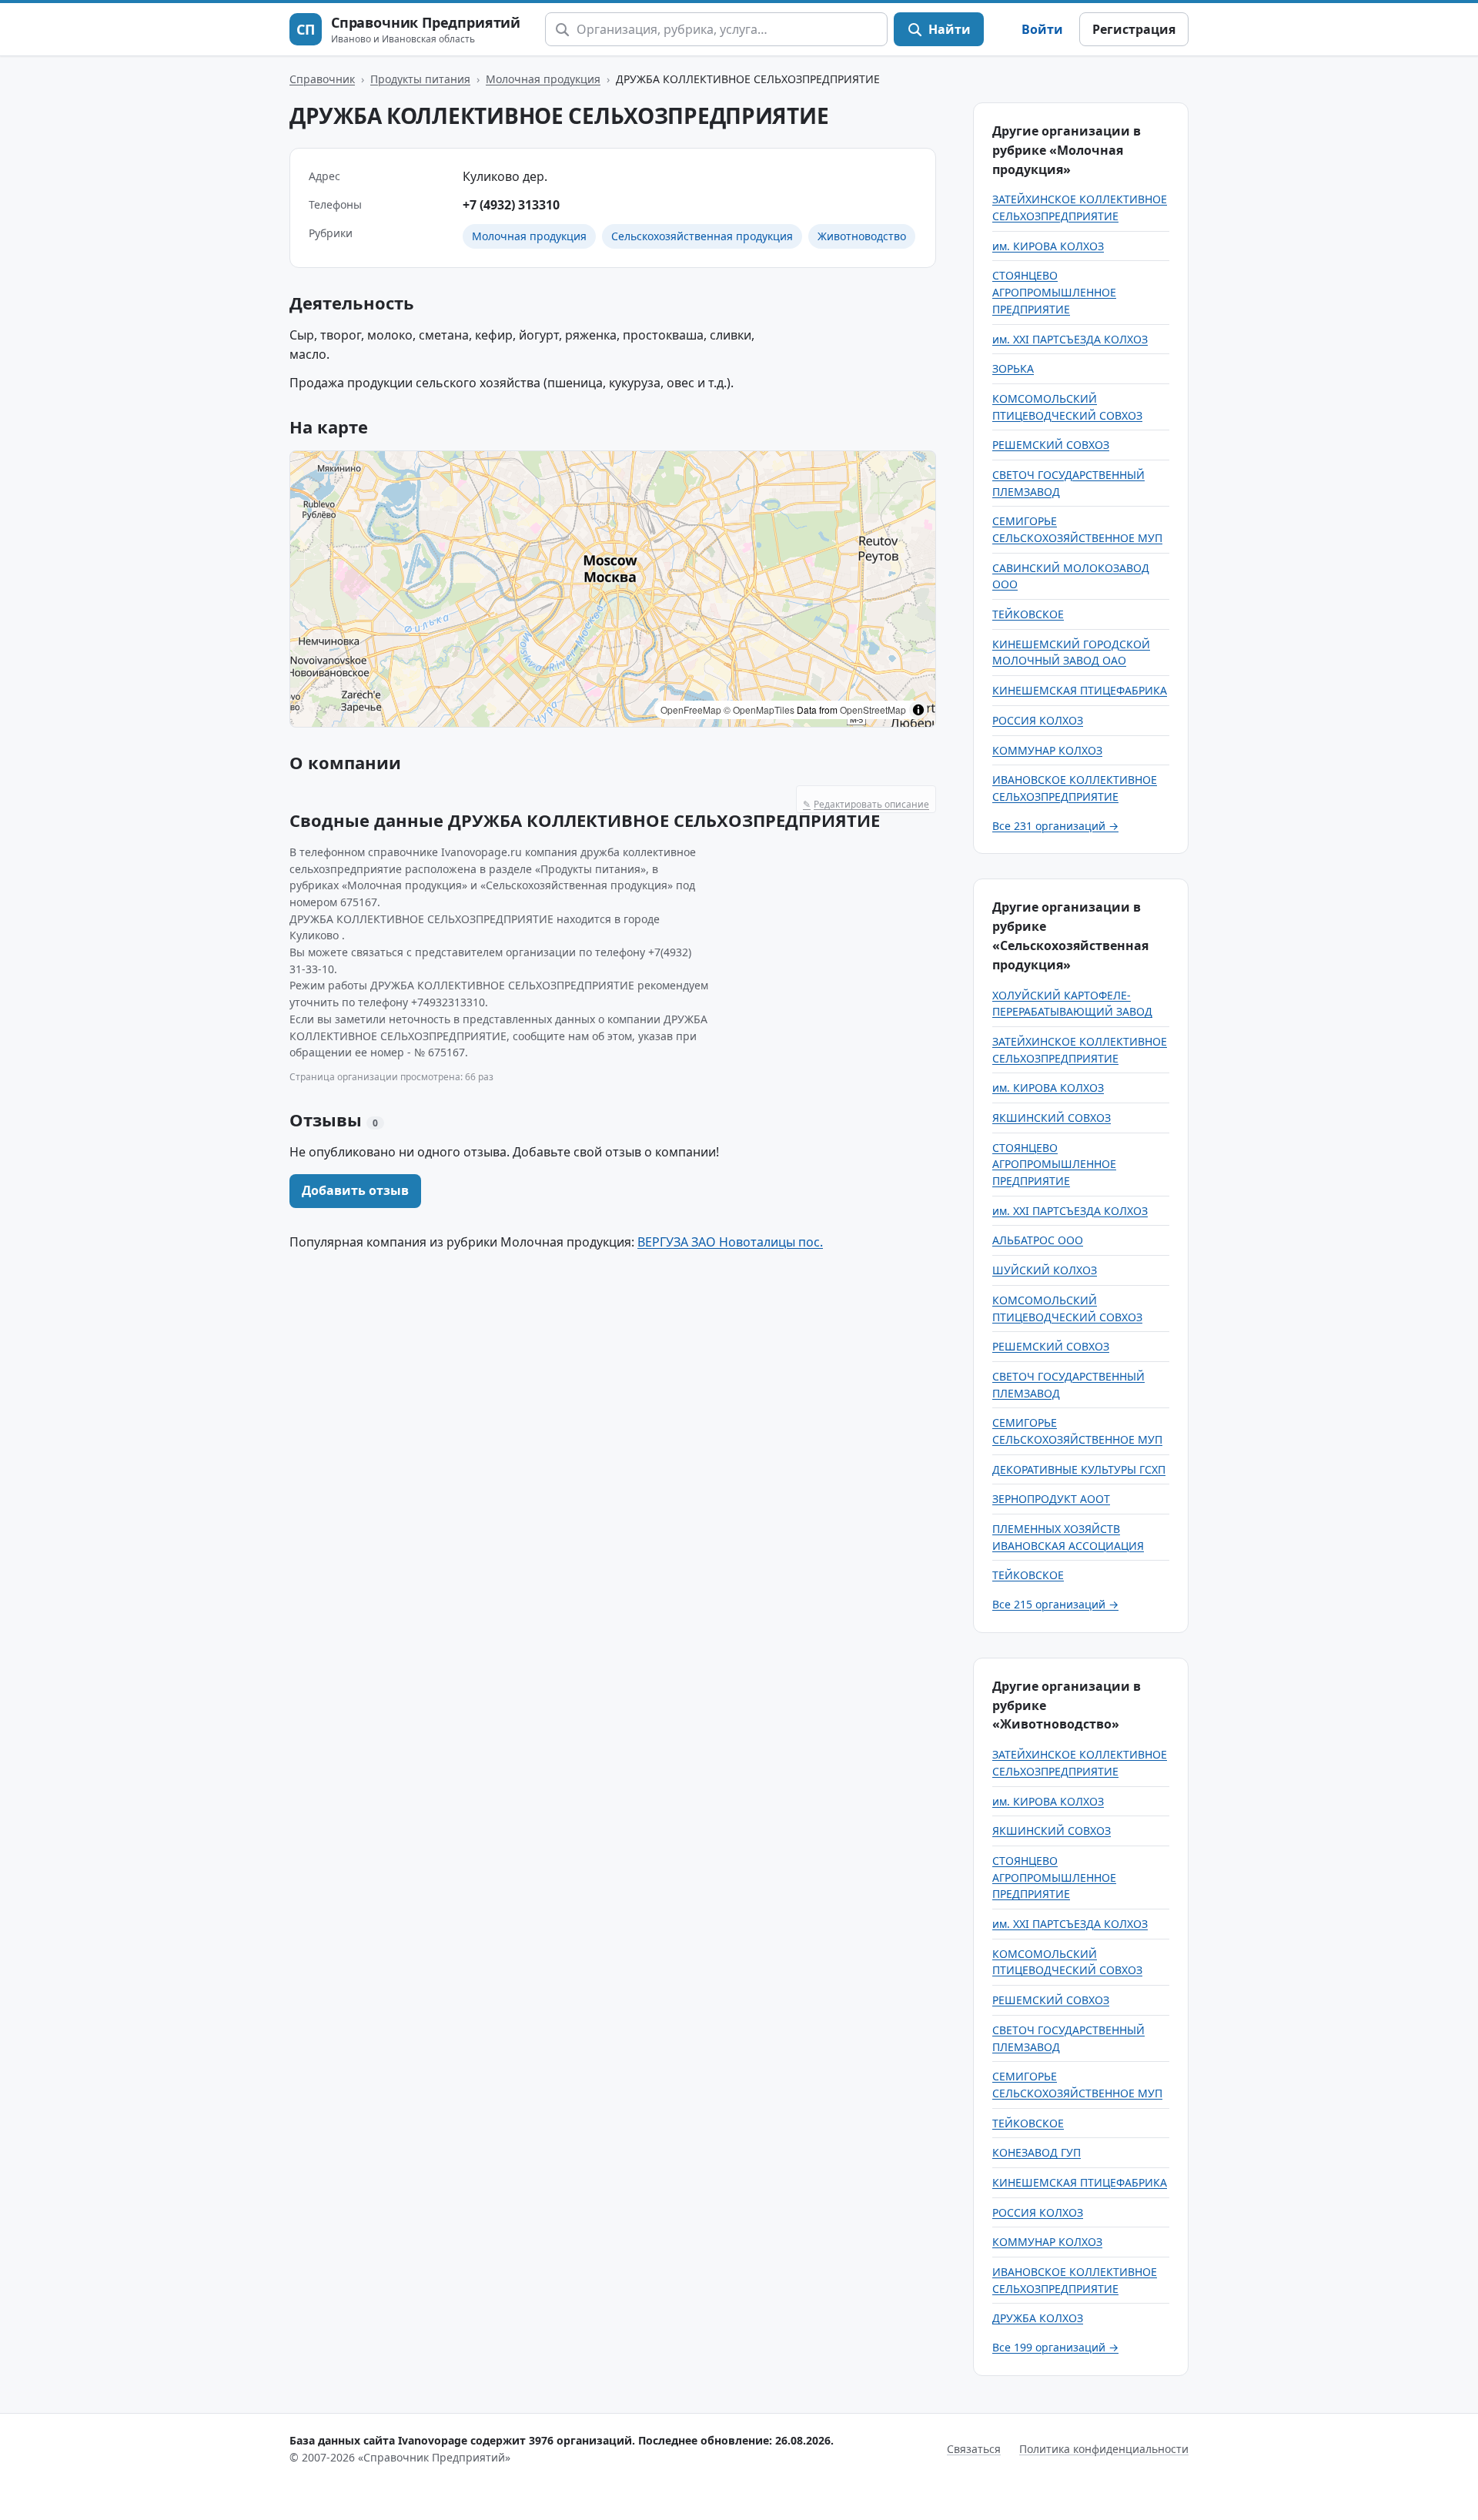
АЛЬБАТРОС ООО (1038, 1240)
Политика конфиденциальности (1104, 2449)
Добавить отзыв (355, 1190)
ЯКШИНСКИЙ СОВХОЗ (1052, 1118)
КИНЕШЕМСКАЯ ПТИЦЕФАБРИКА (1080, 690)
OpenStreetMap (873, 709)
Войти (1042, 29)
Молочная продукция (543, 79)
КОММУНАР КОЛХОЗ (1047, 750)
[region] (613, 589)
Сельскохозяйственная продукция (702, 236)
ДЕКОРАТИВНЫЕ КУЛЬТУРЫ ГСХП (1079, 1469)
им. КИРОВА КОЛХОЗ (1048, 246)
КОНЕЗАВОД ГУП (1037, 2152)
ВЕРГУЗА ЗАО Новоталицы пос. (730, 1242)
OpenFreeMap (691, 709)
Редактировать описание (866, 804)
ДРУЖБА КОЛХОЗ (1038, 2318)
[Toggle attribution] (918, 710)
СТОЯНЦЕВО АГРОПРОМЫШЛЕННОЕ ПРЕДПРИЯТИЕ (1054, 292)
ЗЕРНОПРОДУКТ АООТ (1051, 1499)
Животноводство (862, 236)
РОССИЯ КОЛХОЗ (1038, 720)
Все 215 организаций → (1055, 1604)
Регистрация (1134, 29)
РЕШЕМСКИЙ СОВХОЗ (1051, 445)
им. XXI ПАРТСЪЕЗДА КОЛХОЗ (1070, 339)
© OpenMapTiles (759, 709)
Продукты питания (420, 79)
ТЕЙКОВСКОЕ (1028, 614)
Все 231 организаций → (1055, 826)
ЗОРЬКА (1013, 368)
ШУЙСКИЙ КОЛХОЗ (1045, 1270)
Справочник (322, 79)
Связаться (974, 2449)
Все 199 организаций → (1055, 2347)
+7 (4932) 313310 (511, 205)
